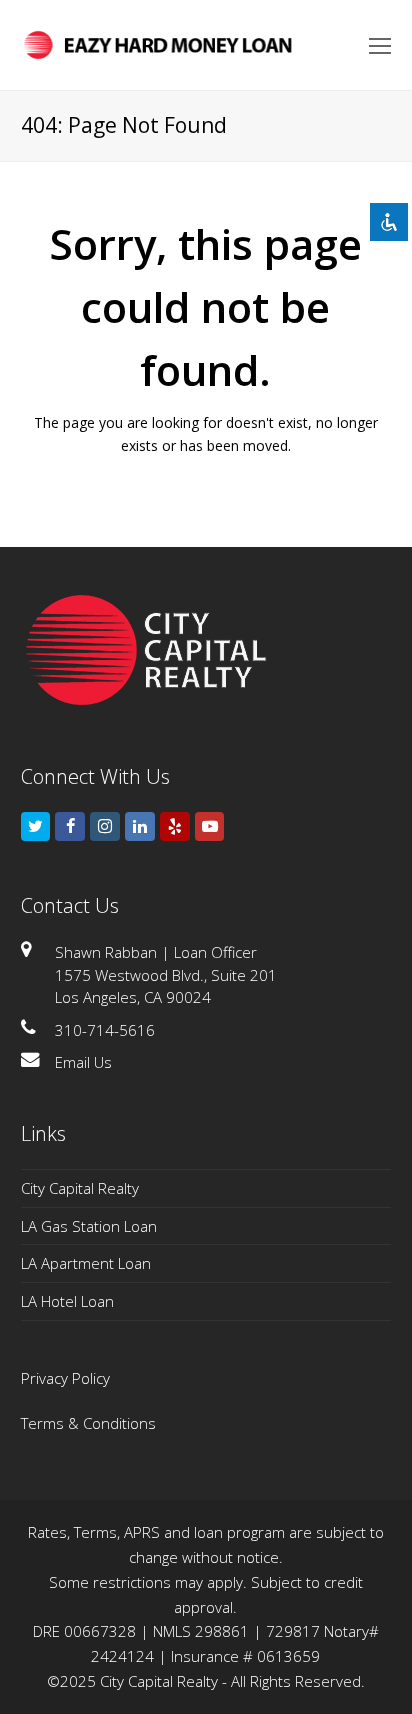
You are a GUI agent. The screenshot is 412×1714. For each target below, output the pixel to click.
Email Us (83, 1062)
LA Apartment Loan (86, 1263)
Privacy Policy (65, 1378)
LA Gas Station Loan (89, 1226)
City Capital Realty (80, 1188)
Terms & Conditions (88, 1423)
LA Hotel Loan (67, 1301)
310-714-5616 (105, 1030)
